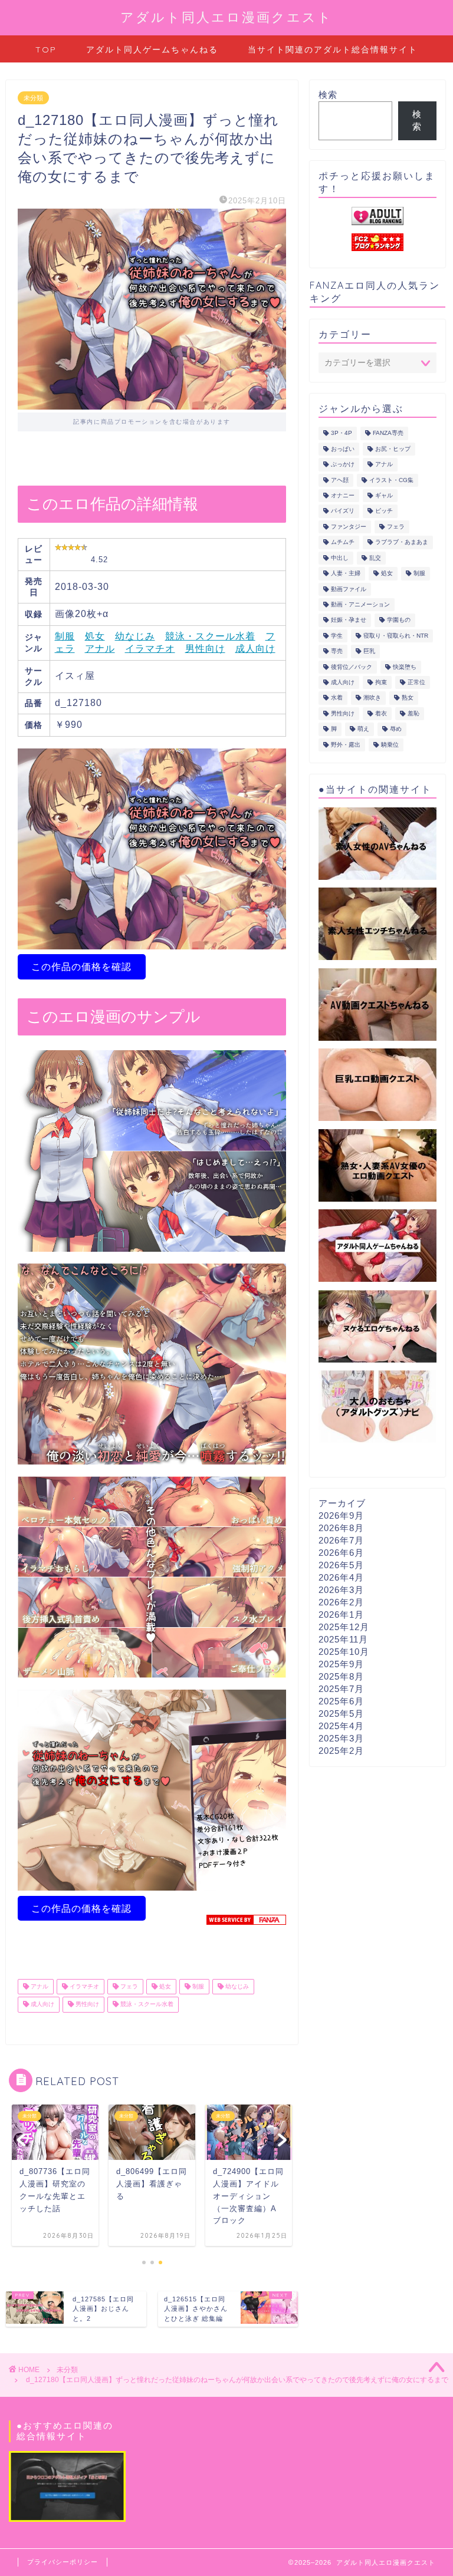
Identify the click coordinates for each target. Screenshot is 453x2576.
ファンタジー (349, 527)
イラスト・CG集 (391, 480)
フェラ (128, 1986)
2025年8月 (341, 1676)
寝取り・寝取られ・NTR (396, 636)
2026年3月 (341, 1590)
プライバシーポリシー (63, 2562)
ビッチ (384, 511)
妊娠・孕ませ (349, 620)
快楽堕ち (405, 667)
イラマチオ (150, 649)
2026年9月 (341, 1515)
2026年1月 (341, 1614)
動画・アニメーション (360, 604)
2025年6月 (341, 1701)
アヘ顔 (340, 480)
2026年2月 (341, 1602)
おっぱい (343, 449)
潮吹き (372, 698)
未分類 (33, 98)
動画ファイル (349, 589)
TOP (46, 50)
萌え (363, 729)
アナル (100, 649)
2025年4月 (341, 1726)
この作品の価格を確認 (81, 967)
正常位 (416, 682)
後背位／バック (352, 667)
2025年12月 (344, 1627)
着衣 (381, 713)
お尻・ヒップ (393, 449)
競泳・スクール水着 (210, 636)
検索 (328, 95)
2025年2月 (341, 1751)
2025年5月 (341, 1714)
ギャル (384, 495)
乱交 (375, 558)
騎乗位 (390, 745)
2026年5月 (341, 1565)
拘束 (381, 682)
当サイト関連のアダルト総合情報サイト (333, 50)
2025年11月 (343, 1639)
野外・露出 (346, 745)
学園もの (399, 620)
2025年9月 (341, 1664)
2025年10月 (344, 1652)
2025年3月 (341, 1738)
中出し (340, 558)
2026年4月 (341, 1577)
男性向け (205, 649)
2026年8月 (341, 1528)
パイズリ (343, 511)
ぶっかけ (343, 465)
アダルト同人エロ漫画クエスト (226, 17)
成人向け (255, 649)
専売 (337, 652)
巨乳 (369, 652)
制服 (65, 636)
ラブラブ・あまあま (402, 542)
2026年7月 (341, 1540)
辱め (396, 729)
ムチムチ (343, 542)
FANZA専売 (388, 433)
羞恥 (413, 713)
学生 (337, 636)
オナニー (343, 495)
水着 (337, 698)
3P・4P (342, 433)
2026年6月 (341, 1553)
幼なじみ (135, 636)
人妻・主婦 (346, 574)
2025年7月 (341, 1689)
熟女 (408, 698)
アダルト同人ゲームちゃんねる (152, 50)
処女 (95, 636)
